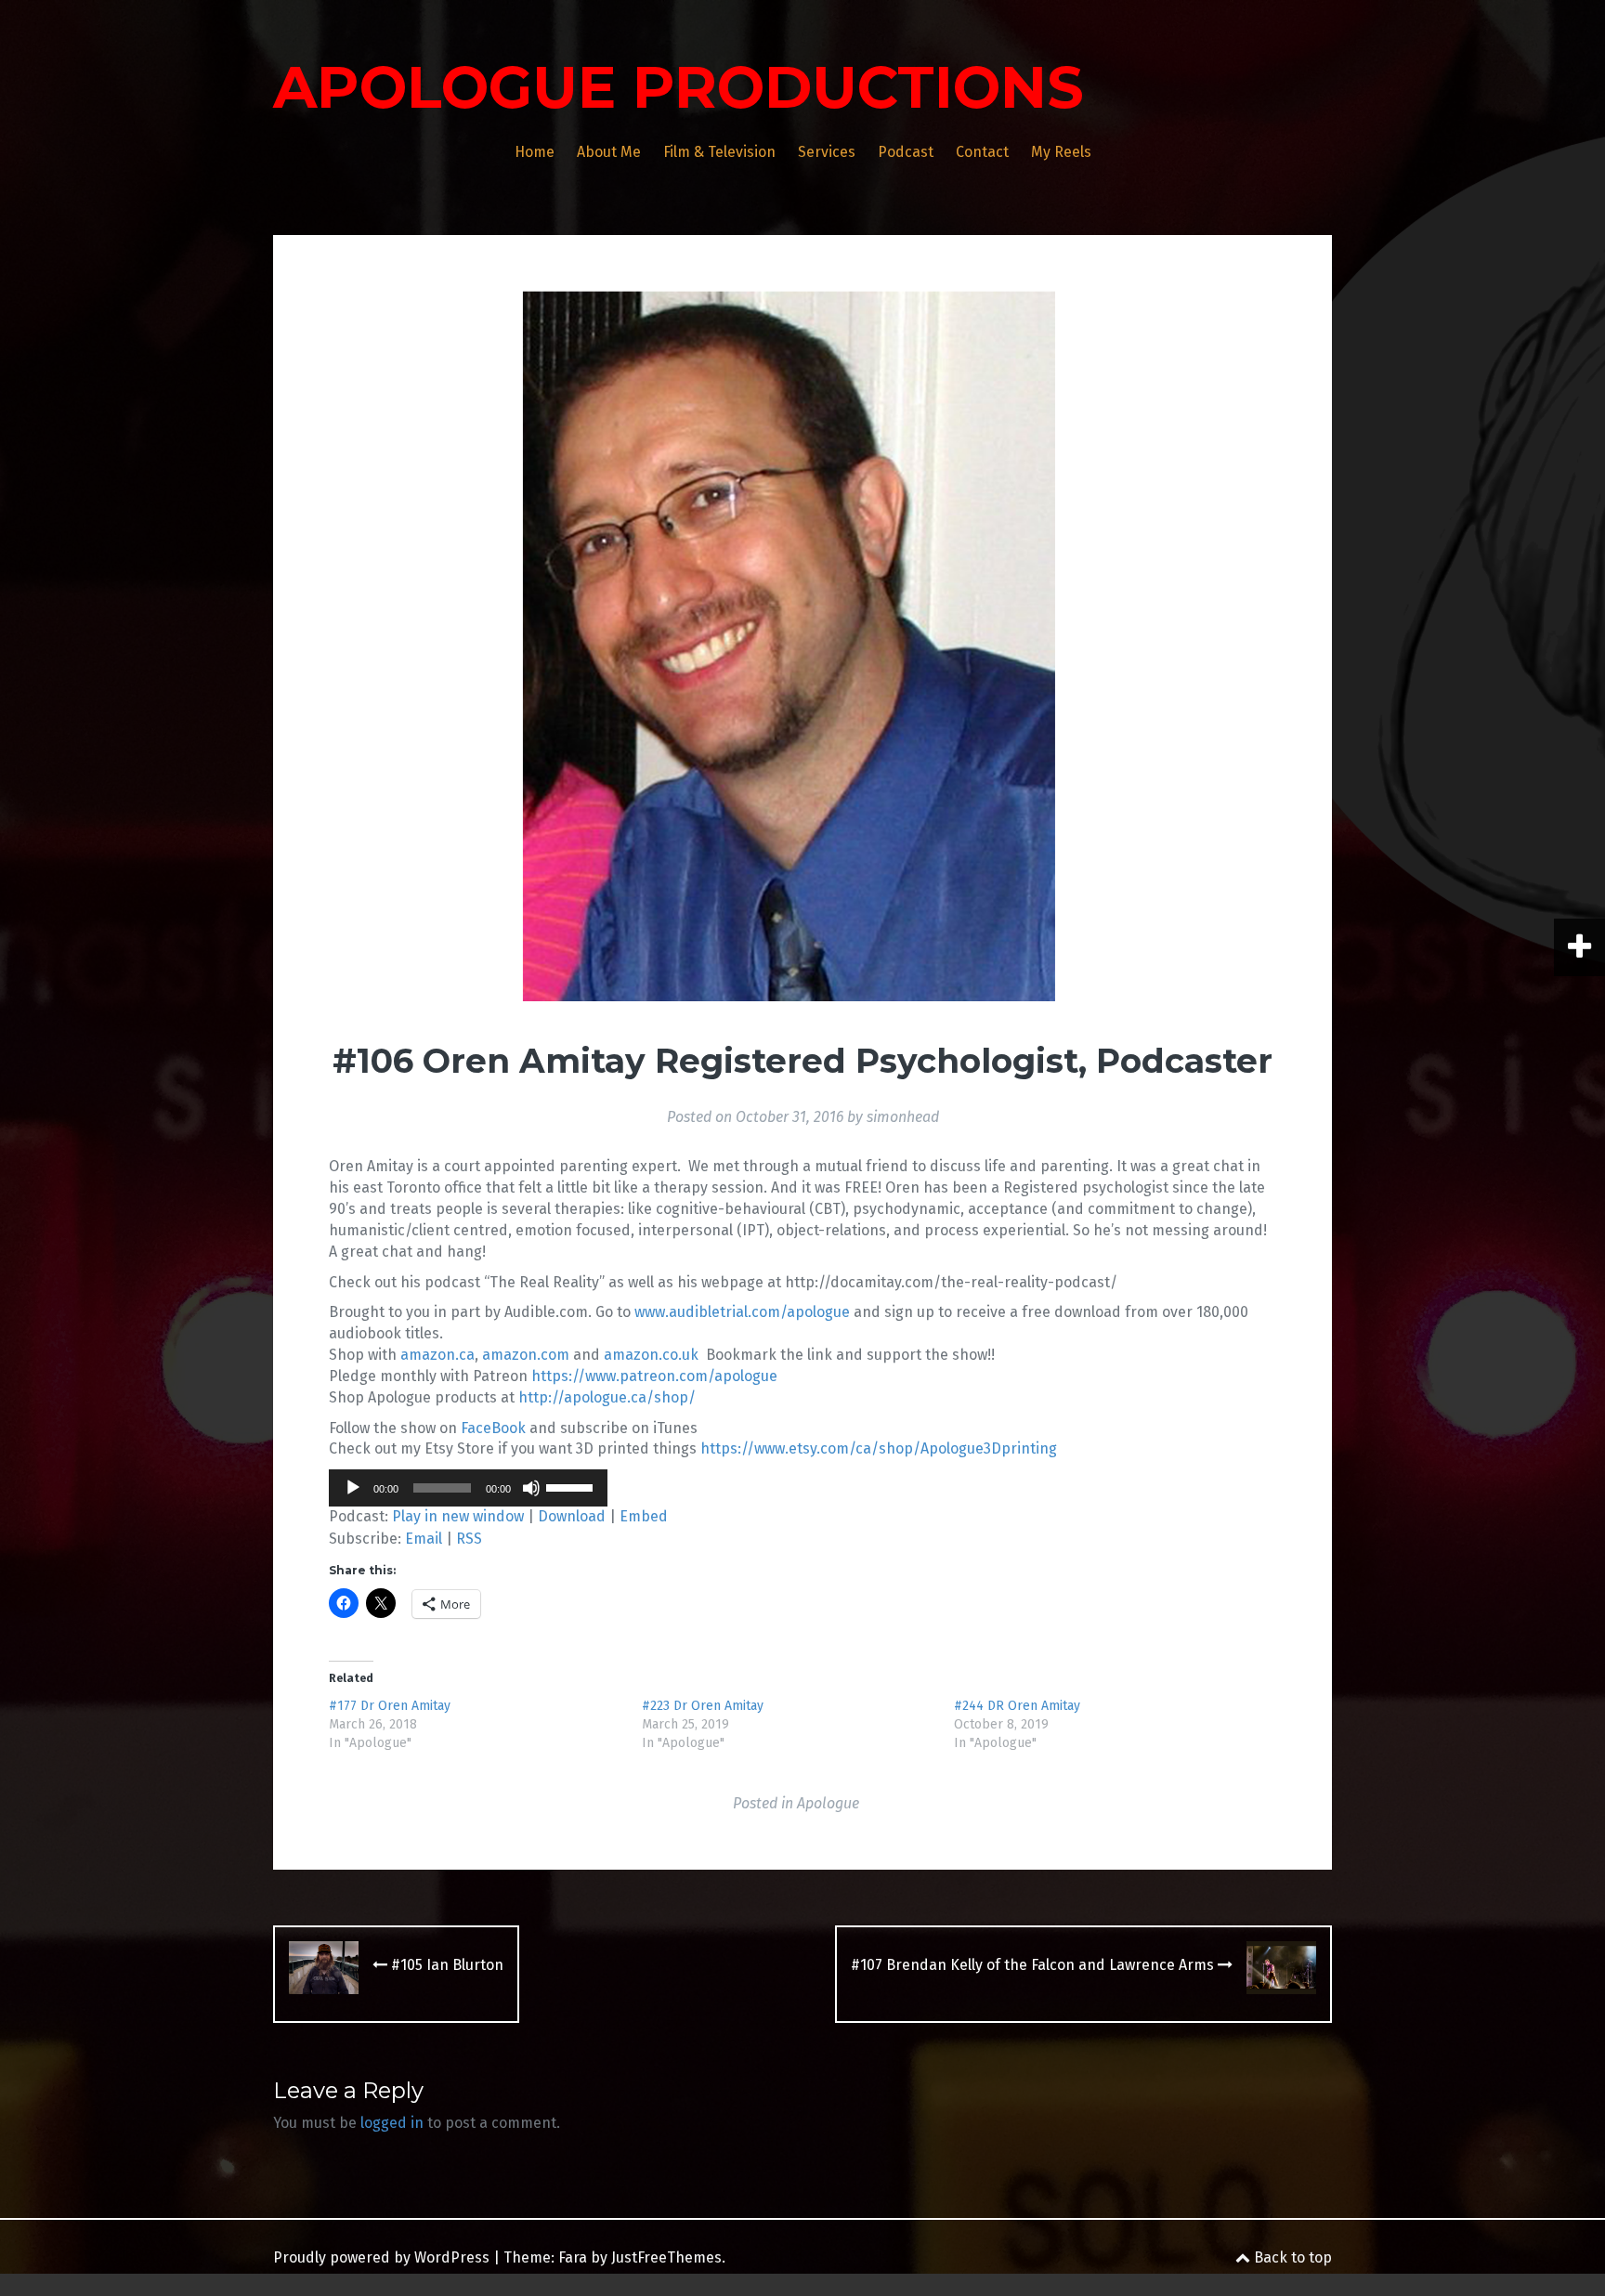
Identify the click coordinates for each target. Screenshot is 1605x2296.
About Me (609, 152)
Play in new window (458, 1516)
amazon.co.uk (651, 1355)
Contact (982, 152)
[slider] (572, 1486)
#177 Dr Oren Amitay (390, 1706)
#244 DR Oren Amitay (1017, 1706)
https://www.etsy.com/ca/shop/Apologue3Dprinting (879, 1448)
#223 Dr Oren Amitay (703, 1706)
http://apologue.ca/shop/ (607, 1397)
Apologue (828, 1803)
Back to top (1291, 2257)
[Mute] (531, 1488)
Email (424, 1539)
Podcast (906, 152)
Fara (573, 2257)
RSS (469, 1539)
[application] (468, 1488)
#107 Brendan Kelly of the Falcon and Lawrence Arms (1034, 1965)
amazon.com (526, 1355)
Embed (644, 1516)
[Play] (353, 1488)
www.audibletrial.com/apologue (742, 1312)
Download (572, 1516)
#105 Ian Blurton (445, 1965)
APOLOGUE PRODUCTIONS (679, 87)
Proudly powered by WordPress (381, 2257)
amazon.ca (437, 1355)
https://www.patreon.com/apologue (654, 1376)
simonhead (903, 1117)
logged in (392, 2123)
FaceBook (493, 1428)
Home (535, 152)
